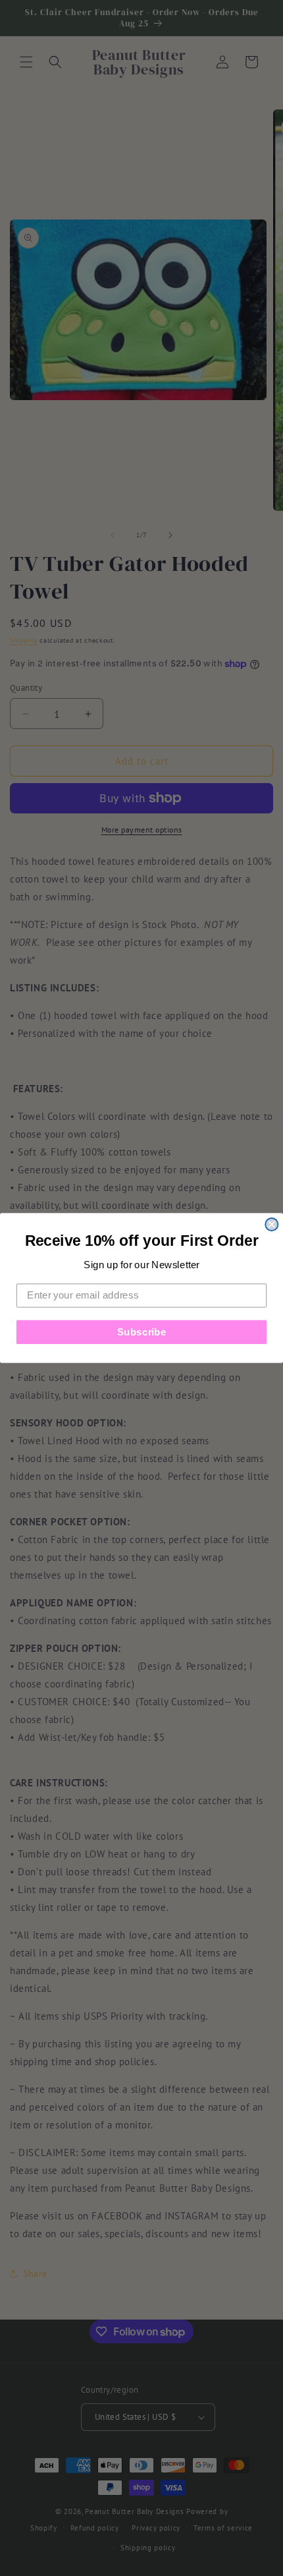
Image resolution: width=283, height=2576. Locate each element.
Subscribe (142, 1332)
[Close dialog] (271, 1224)
